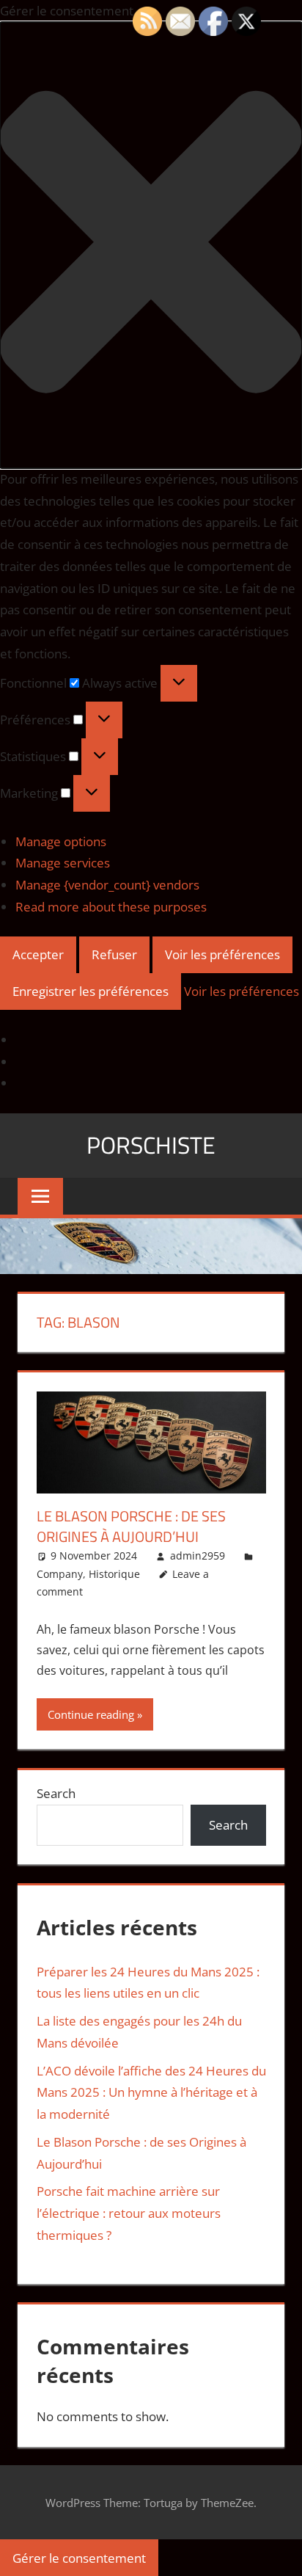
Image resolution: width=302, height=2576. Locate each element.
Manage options (61, 841)
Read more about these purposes (111, 907)
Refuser (114, 954)
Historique (114, 1574)
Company (60, 1574)
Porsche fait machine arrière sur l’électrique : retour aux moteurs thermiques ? (129, 2213)
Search (56, 1793)
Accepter (38, 954)
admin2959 (198, 1556)
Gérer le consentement (79, 2558)
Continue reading (91, 1714)
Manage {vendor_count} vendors (107, 885)
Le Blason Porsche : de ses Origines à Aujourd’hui (131, 1526)
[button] (151, 245)
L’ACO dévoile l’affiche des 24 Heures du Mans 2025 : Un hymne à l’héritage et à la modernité (151, 2093)
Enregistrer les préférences (91, 991)
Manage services (63, 863)
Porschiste (151, 1145)
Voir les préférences (222, 954)
